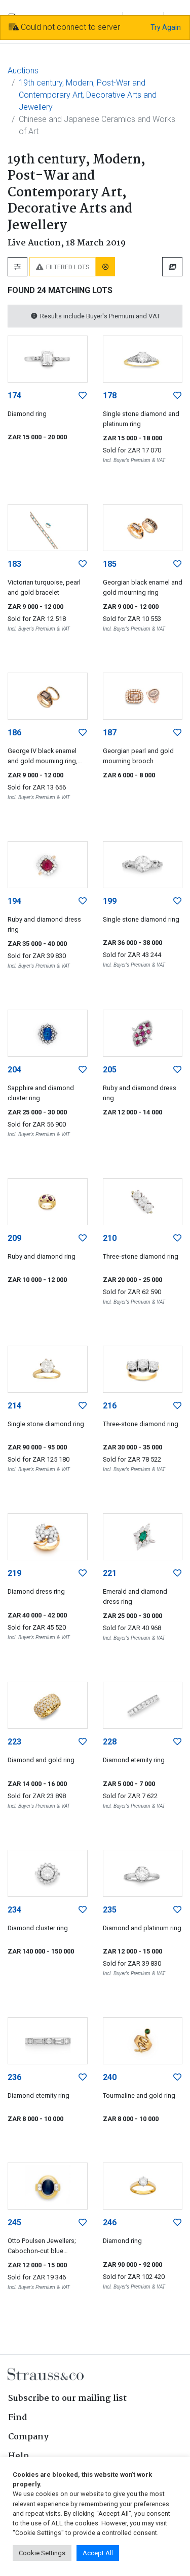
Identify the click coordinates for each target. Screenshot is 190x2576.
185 (110, 564)
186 (14, 733)
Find (18, 2418)
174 (14, 396)
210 (110, 1238)
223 (14, 1742)
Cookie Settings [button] (42, 2553)
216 (110, 1406)
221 (110, 1573)
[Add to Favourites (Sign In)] (83, 396)
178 (110, 396)
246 (110, 2222)
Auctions (23, 71)
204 (14, 1070)
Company (28, 2437)
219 (14, 1573)
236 (14, 2077)
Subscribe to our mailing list (67, 2399)
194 (14, 901)
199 (110, 901)
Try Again (166, 27)
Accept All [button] (98, 2553)
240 (110, 2077)
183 (14, 564)
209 (14, 1238)
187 (110, 733)
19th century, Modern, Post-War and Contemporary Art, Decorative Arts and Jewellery (88, 95)
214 (14, 1406)
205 (110, 1070)
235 (110, 1910)
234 (14, 1910)
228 (110, 1742)
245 (14, 2222)
